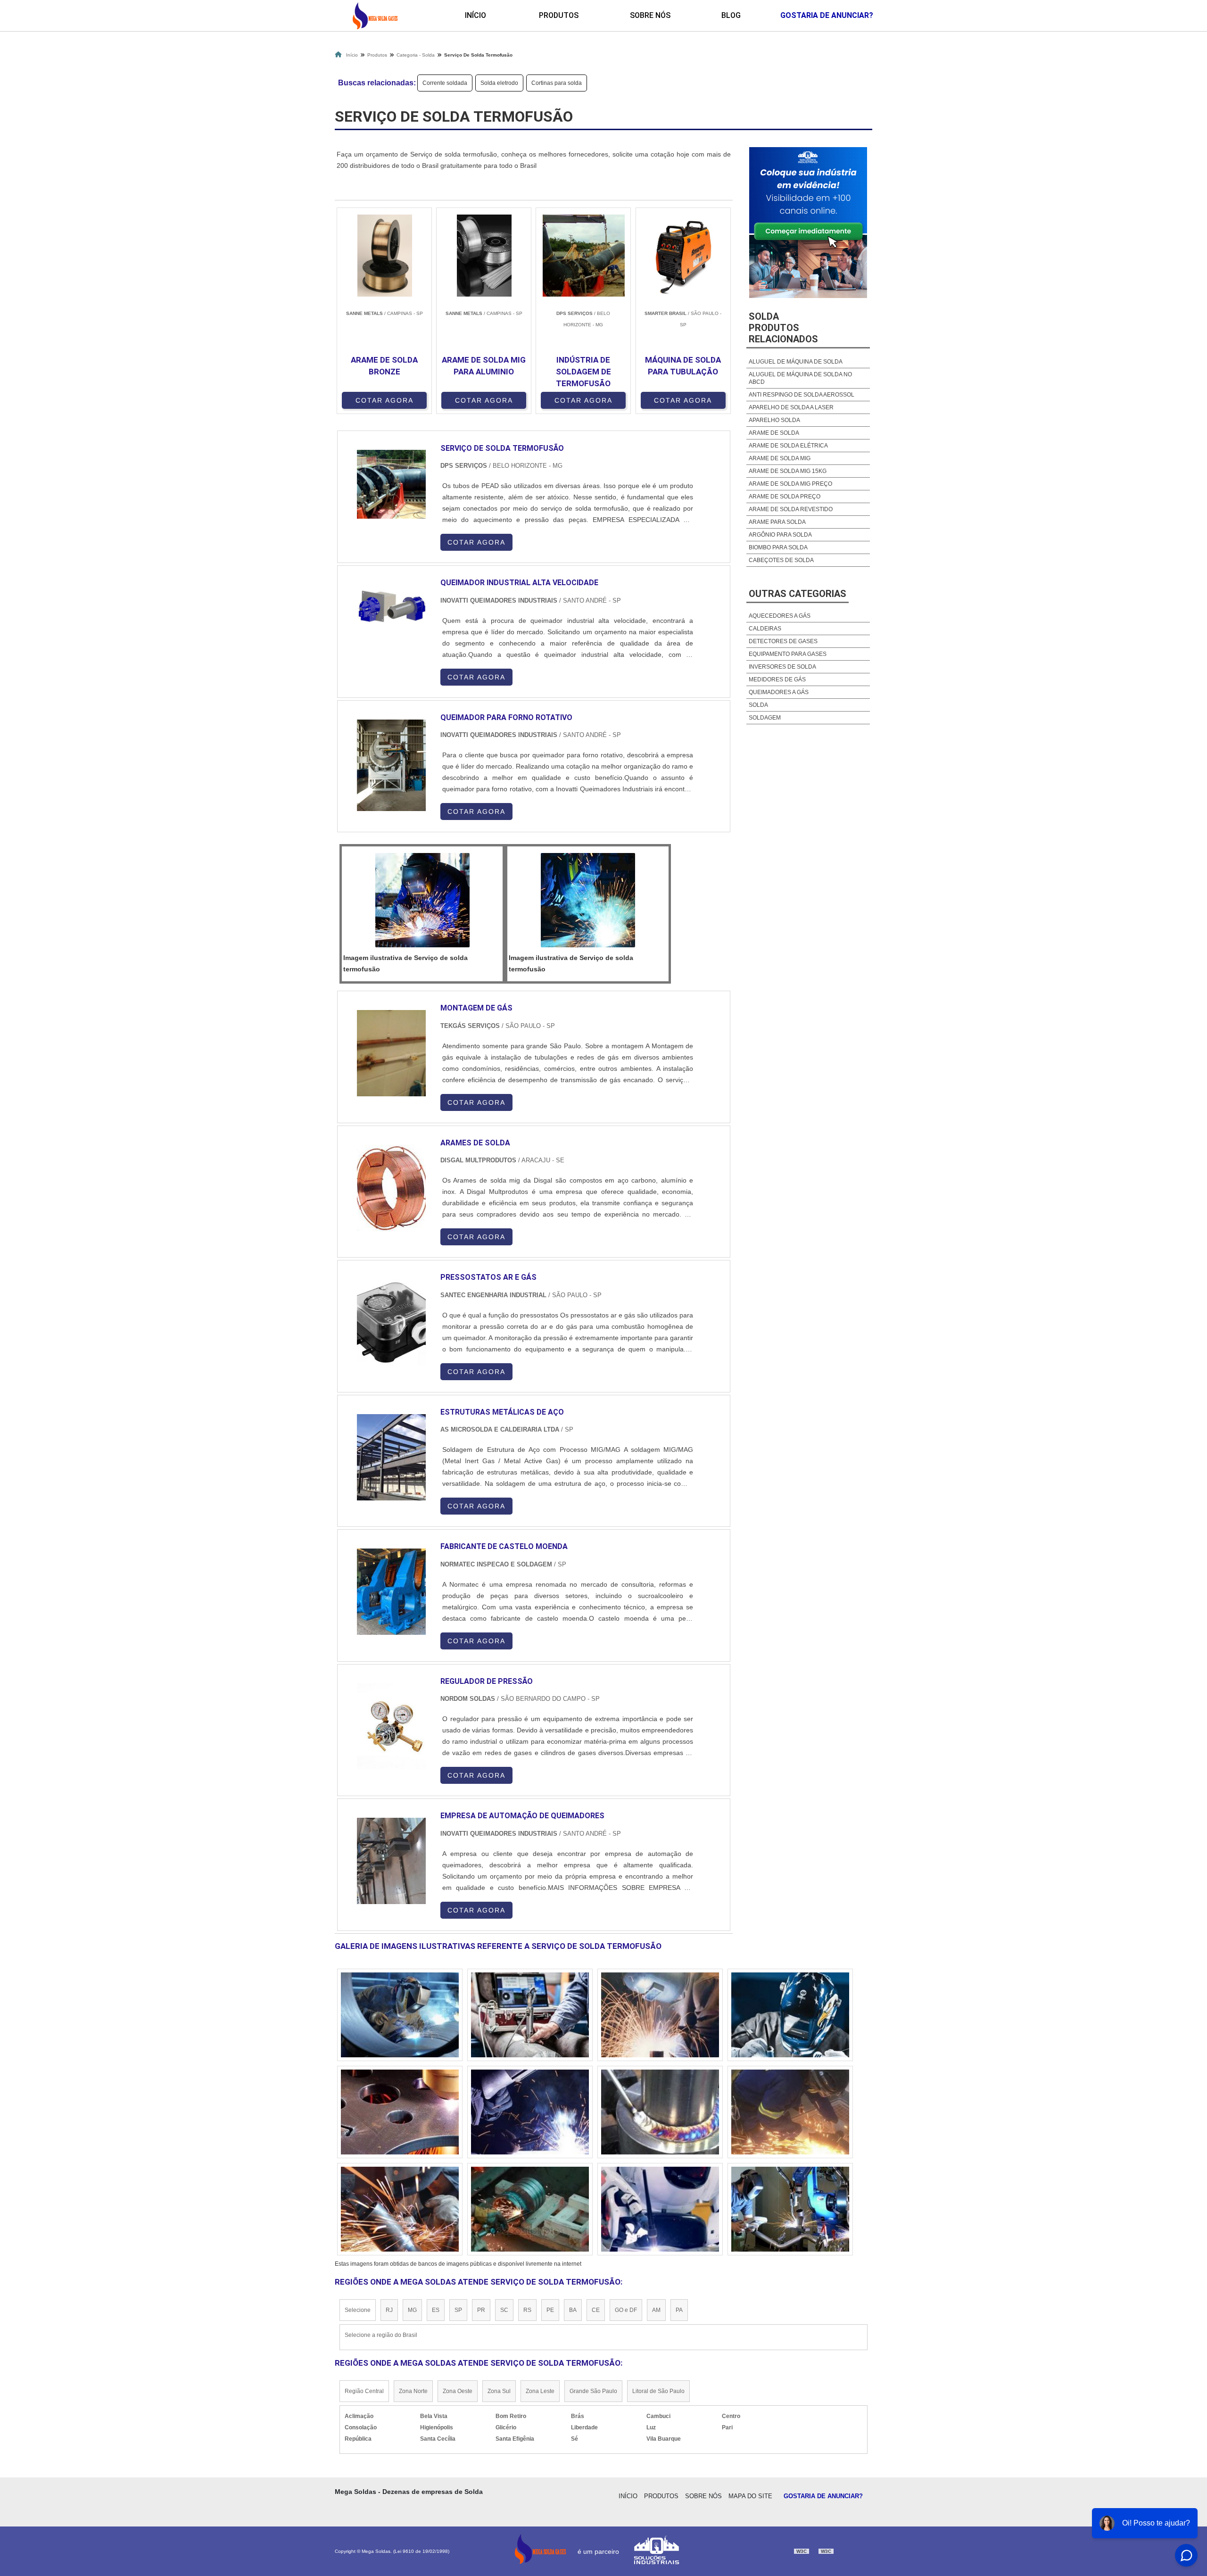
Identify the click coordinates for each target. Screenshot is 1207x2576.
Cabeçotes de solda (781, 560)
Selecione (358, 2310)
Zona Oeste (458, 2391)
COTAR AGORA (384, 400)
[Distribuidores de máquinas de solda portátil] (790, 2015)
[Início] (375, 16)
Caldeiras (765, 629)
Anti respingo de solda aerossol (802, 395)
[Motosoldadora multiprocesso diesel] (400, 2209)
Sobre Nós (650, 15)
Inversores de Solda (782, 667)
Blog (731, 15)
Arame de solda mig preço (790, 484)
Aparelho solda (774, 420)
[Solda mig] (660, 2209)
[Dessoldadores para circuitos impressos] (790, 2209)
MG (412, 2310)
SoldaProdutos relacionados (783, 328)
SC (504, 2310)
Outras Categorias (798, 594)
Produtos (559, 15)
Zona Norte (413, 2391)
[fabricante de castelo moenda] (391, 1592)
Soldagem (765, 718)
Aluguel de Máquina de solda (796, 362)
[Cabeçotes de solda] (400, 2015)
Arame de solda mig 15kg (788, 471)
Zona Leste (540, 2391)
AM (656, 2310)
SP (458, 2310)
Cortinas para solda (557, 83)
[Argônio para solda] (530, 2209)
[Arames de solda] (391, 1188)
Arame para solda (777, 522)
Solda (758, 705)
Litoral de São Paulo (658, 2391)
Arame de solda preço (785, 497)
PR (481, 2310)
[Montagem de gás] (391, 1053)
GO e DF (626, 2310)
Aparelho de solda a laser (791, 407)
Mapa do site (750, 2496)
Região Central (364, 2391)
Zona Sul (499, 2391)
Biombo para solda (778, 547)
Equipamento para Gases (788, 654)
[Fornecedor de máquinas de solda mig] (660, 2015)
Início (475, 15)
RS (527, 2310)
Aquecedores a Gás (780, 616)
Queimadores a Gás (779, 692)
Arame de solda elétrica (788, 446)
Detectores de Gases (783, 641)
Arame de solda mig (780, 458)
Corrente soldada (445, 83)
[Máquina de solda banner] (530, 2112)
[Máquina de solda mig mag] (790, 2112)
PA (679, 2310)
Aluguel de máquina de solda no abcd (800, 378)
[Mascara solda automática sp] (660, 2112)
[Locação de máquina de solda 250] (400, 2112)
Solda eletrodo (499, 83)
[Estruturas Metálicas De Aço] (391, 1457)
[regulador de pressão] (391, 1727)
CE (596, 2310)
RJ (389, 2310)
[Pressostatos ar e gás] (391, 1322)
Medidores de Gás (777, 679)
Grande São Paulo (593, 2391)
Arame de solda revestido (791, 509)
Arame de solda (774, 433)
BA (573, 2310)
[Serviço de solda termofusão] (422, 900)
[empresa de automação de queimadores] (391, 1861)
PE (550, 2310)
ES (436, 2310)
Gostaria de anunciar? (827, 15)
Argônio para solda (780, 535)
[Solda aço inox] (530, 2015)
